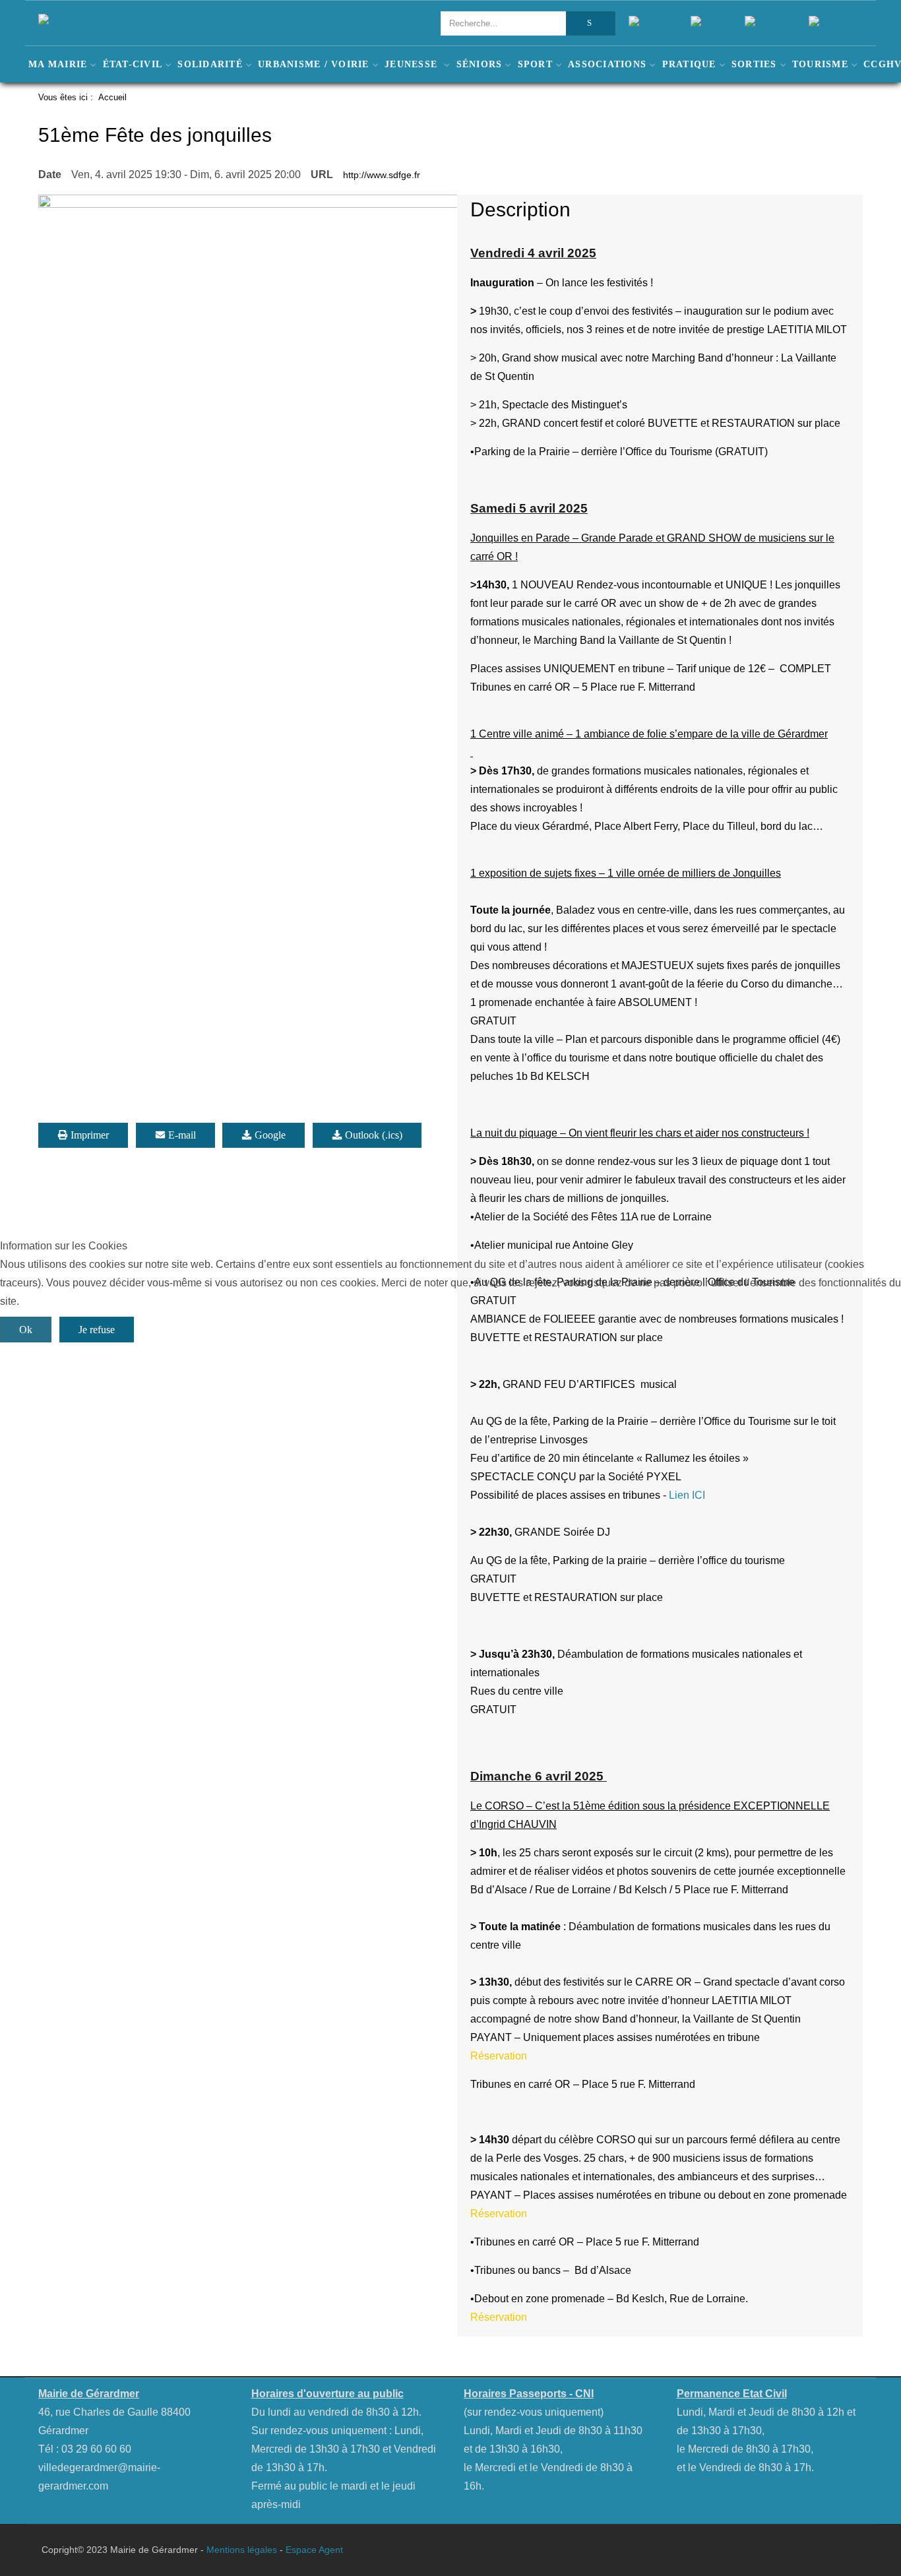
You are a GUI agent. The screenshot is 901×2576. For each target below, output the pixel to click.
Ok (26, 1330)
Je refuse (97, 1330)
